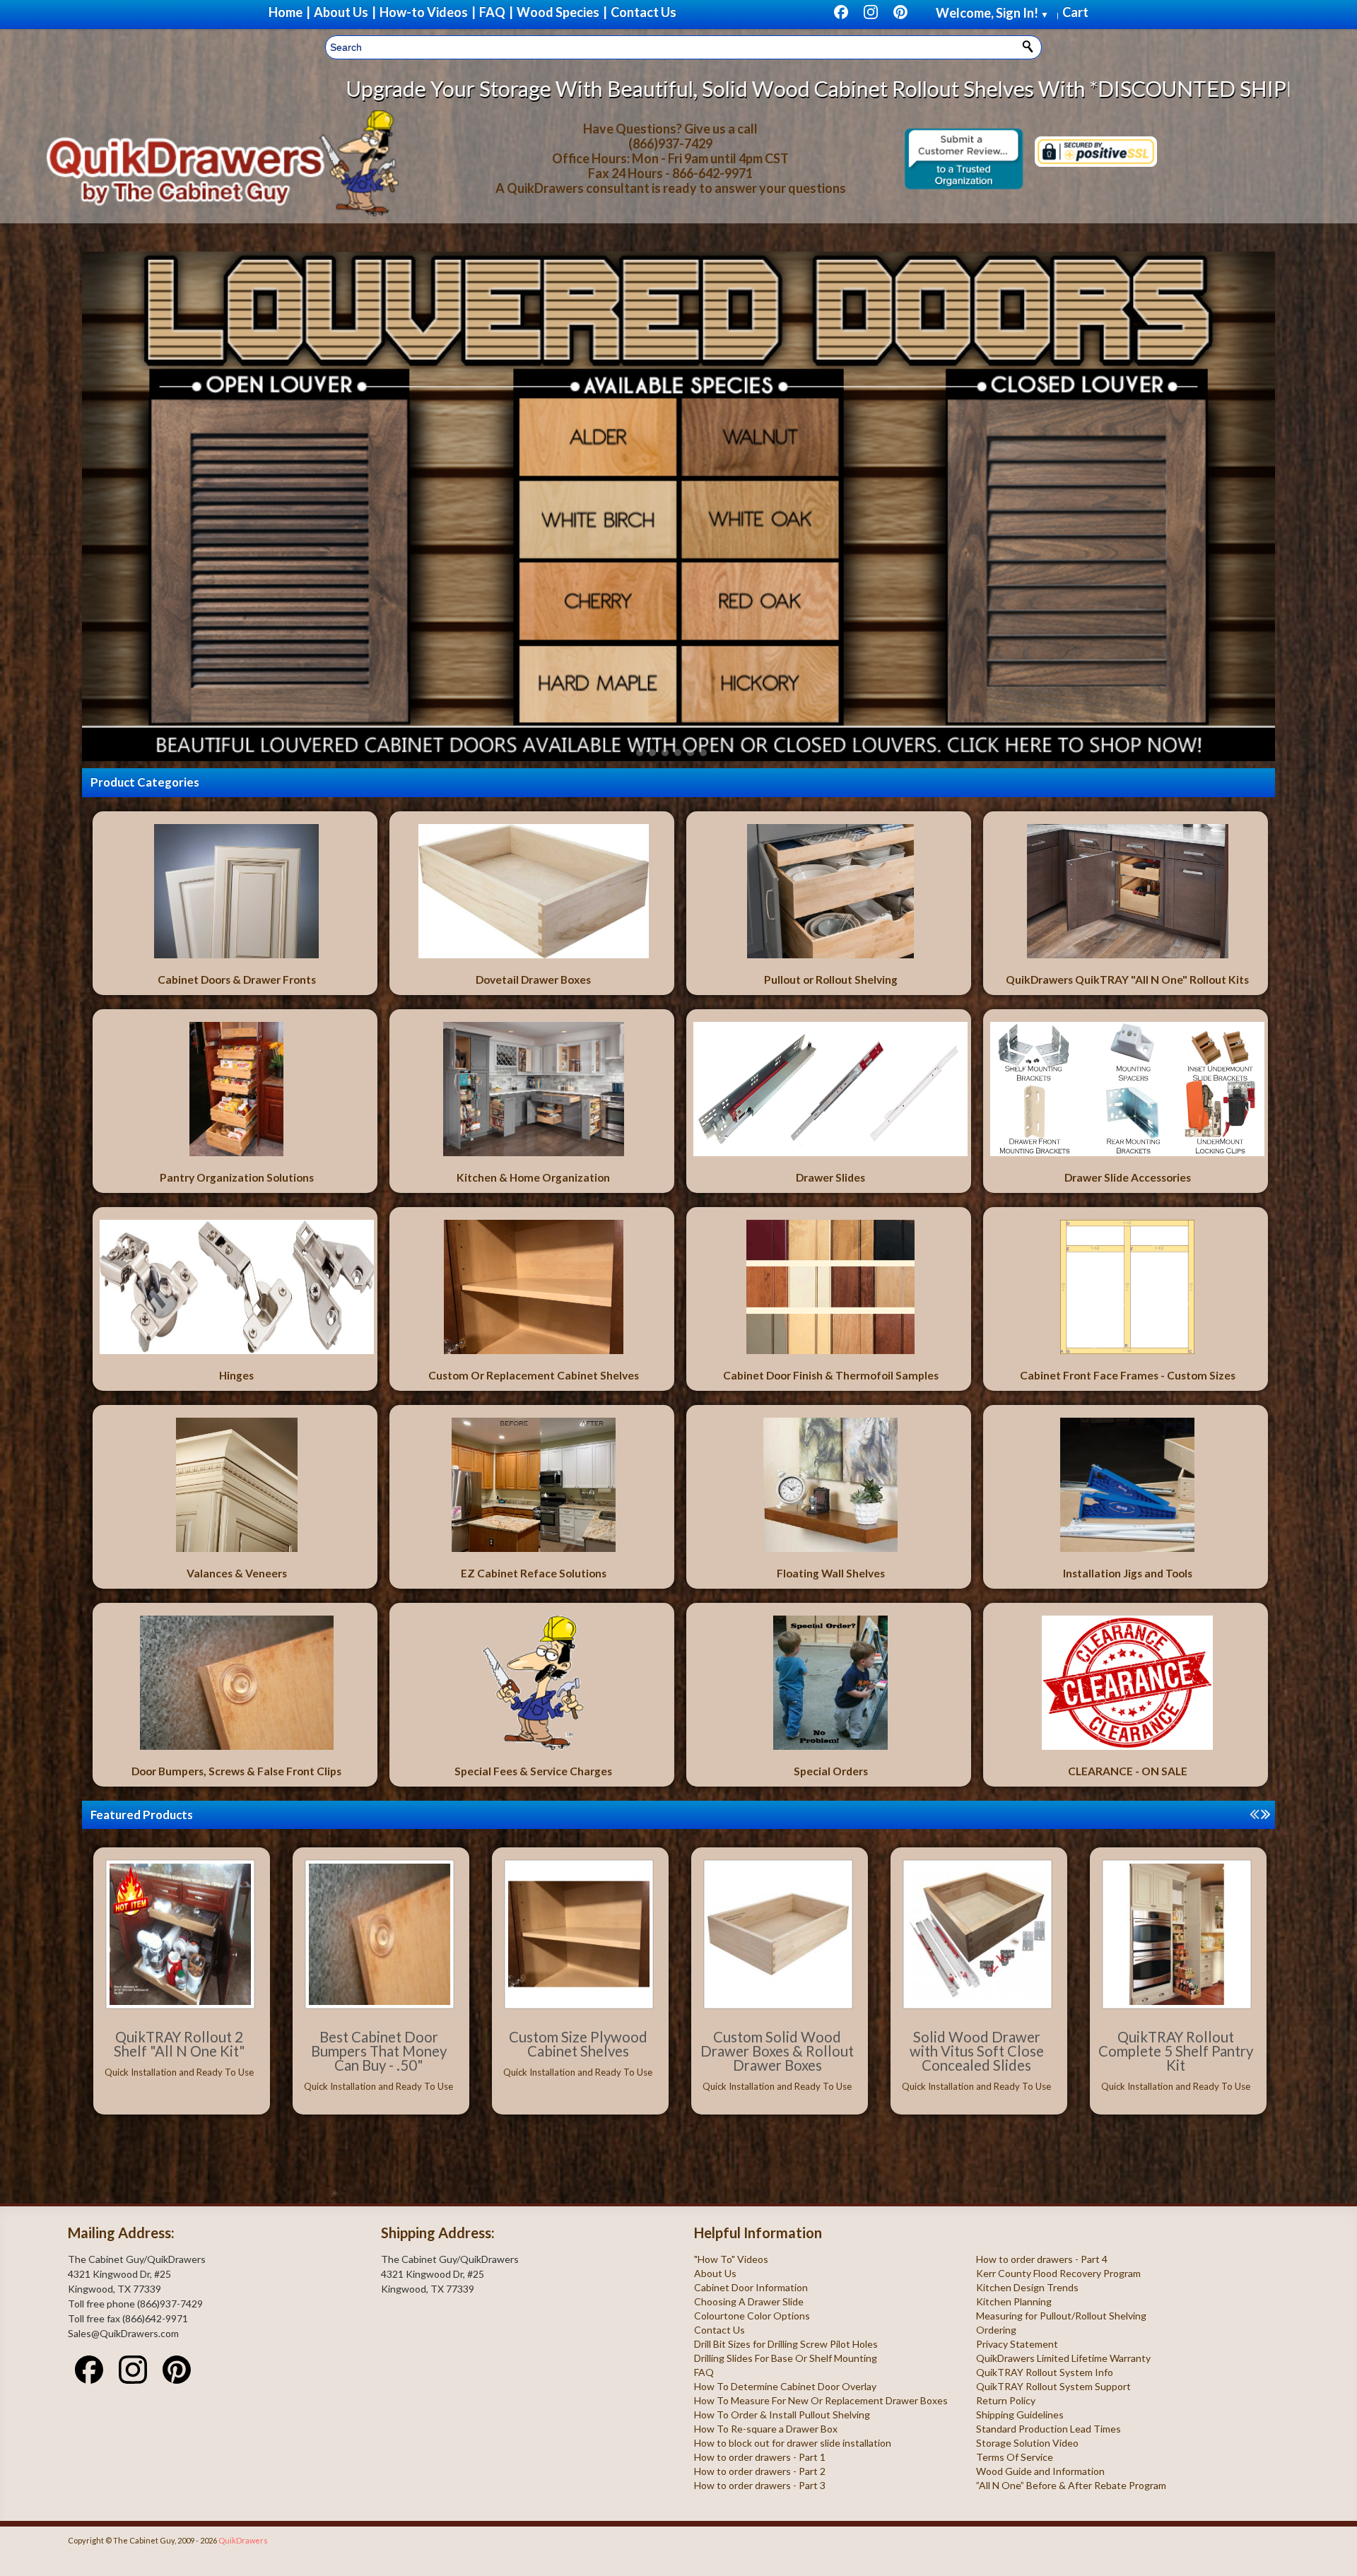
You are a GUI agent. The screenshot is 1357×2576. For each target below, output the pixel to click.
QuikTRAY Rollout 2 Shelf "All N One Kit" (180, 2044)
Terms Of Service (1015, 2457)
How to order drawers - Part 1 (760, 2457)
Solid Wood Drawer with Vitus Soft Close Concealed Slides (977, 2051)
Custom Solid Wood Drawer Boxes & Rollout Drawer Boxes (777, 2051)
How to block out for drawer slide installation (793, 2443)
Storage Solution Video (1027, 2443)
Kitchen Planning (1014, 2301)
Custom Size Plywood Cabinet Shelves (578, 2044)
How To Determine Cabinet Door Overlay (785, 2386)
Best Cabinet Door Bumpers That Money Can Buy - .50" (379, 2051)
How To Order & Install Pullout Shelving (782, 2415)
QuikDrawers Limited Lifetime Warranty (1063, 2358)
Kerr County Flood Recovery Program (1058, 2273)
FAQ (704, 2372)
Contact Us (719, 2330)
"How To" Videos (731, 2259)
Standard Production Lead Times (1048, 2429)
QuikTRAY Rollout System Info (1045, 2372)
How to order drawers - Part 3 (760, 2485)
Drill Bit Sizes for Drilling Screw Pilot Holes (786, 2344)
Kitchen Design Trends (1027, 2287)
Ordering (996, 2330)
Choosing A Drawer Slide (749, 2301)
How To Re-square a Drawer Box (766, 2429)
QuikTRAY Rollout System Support (1053, 2386)
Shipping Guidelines (1020, 2415)
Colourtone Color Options (752, 2316)
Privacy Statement (1017, 2344)
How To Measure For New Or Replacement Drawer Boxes (821, 2400)
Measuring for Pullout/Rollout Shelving (1061, 2316)
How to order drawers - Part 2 (760, 2471)
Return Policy (1006, 2400)
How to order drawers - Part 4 (1042, 2259)
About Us (715, 2273)
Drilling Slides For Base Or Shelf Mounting (786, 2358)
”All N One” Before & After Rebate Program (1071, 2485)
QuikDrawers (243, 2540)
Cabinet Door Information (751, 2287)
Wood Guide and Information (1040, 2471)
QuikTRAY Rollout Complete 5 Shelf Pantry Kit (1176, 2051)
